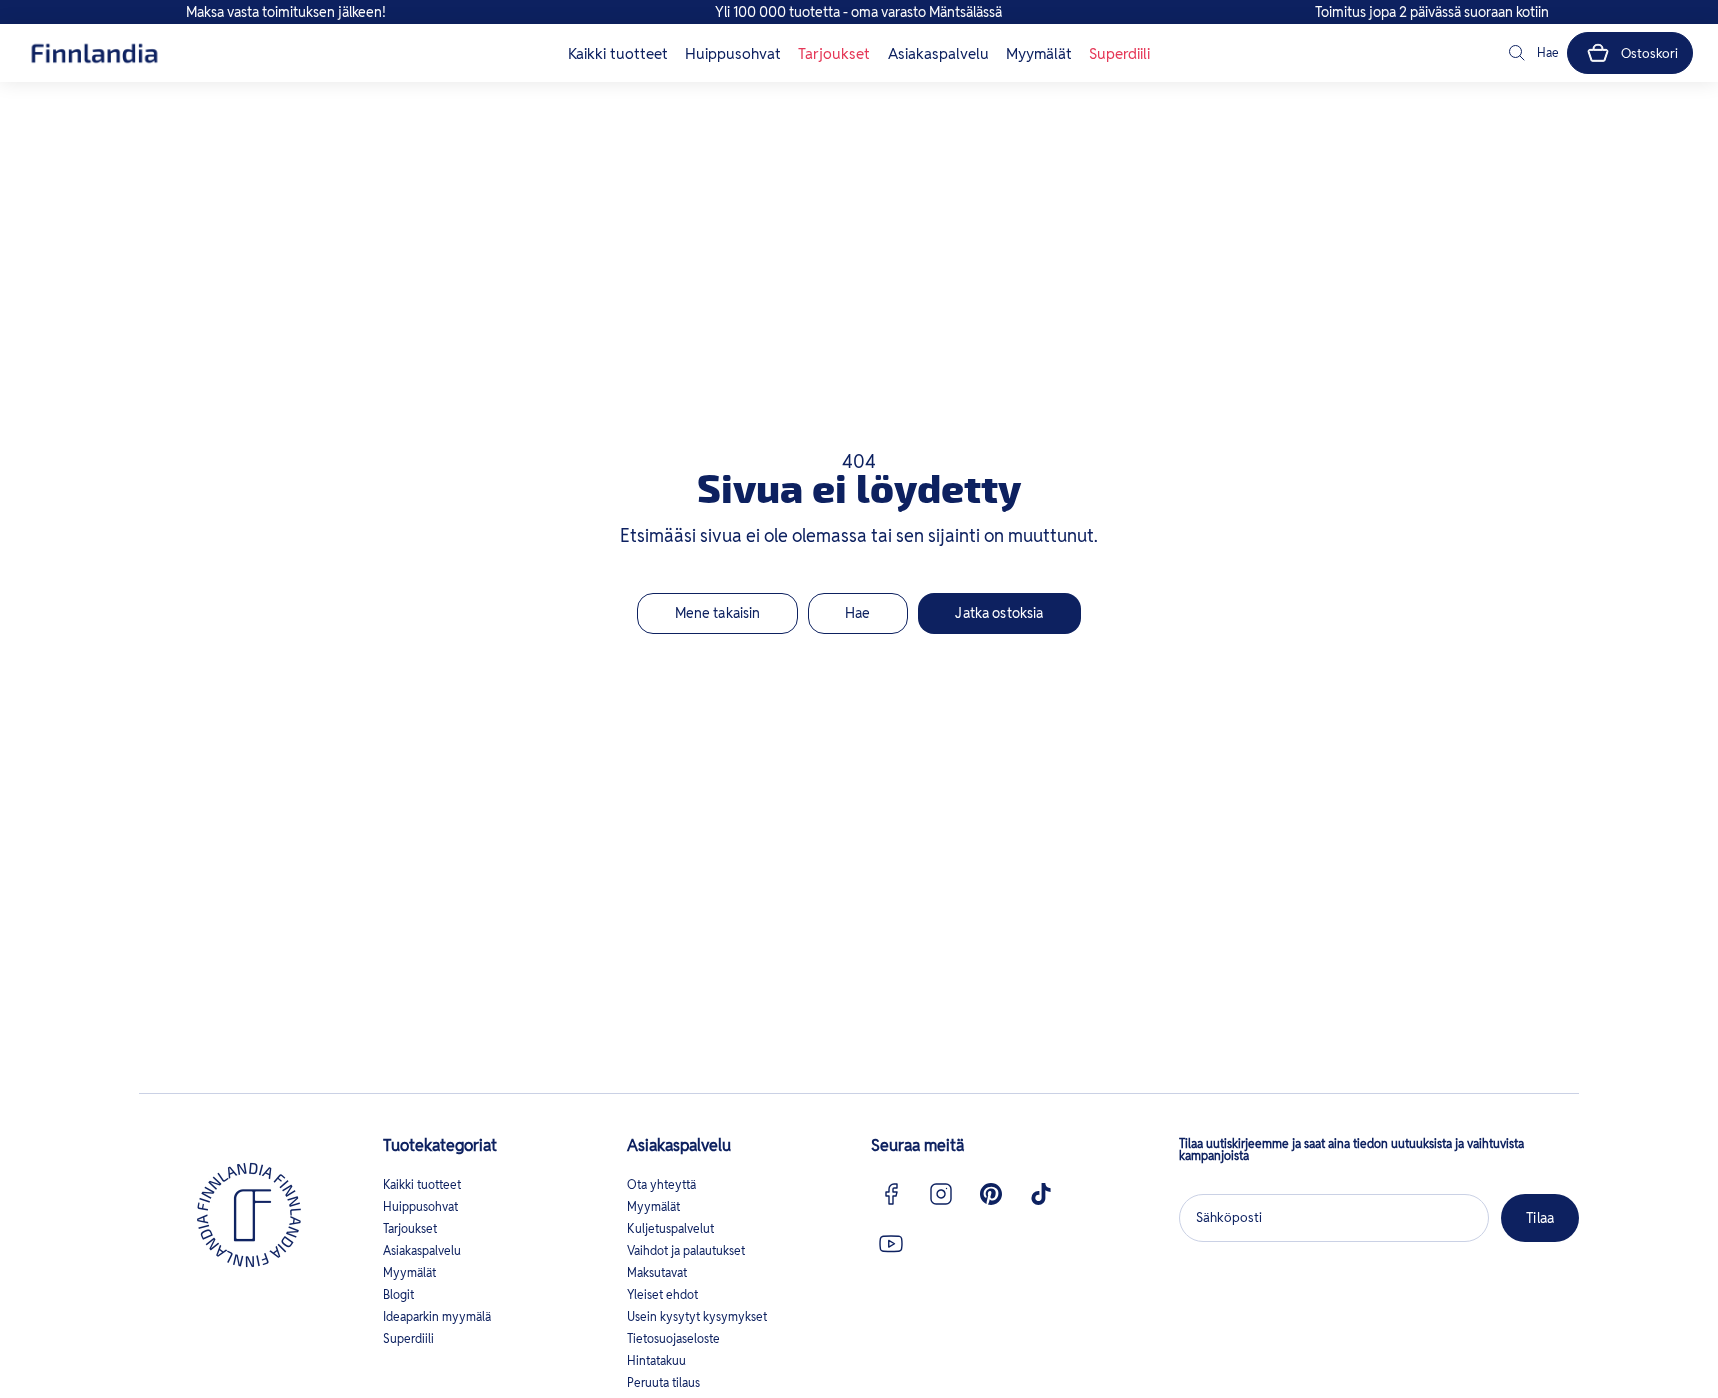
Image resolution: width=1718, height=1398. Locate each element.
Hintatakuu (656, 1360)
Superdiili (1119, 53)
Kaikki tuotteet (618, 53)
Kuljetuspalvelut (670, 1228)
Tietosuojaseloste (673, 1338)
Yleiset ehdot (662, 1294)
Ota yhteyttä (661, 1184)
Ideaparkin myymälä (437, 1316)
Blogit (398, 1294)
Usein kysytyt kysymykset (697, 1316)
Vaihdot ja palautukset (686, 1250)
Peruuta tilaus (663, 1382)
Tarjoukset (834, 53)
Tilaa (1540, 1218)
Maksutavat (657, 1272)
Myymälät (1039, 53)
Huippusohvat (733, 53)
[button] (1532, 53)
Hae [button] (857, 613)
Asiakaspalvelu (938, 53)
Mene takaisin (718, 613)
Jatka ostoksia (999, 613)
